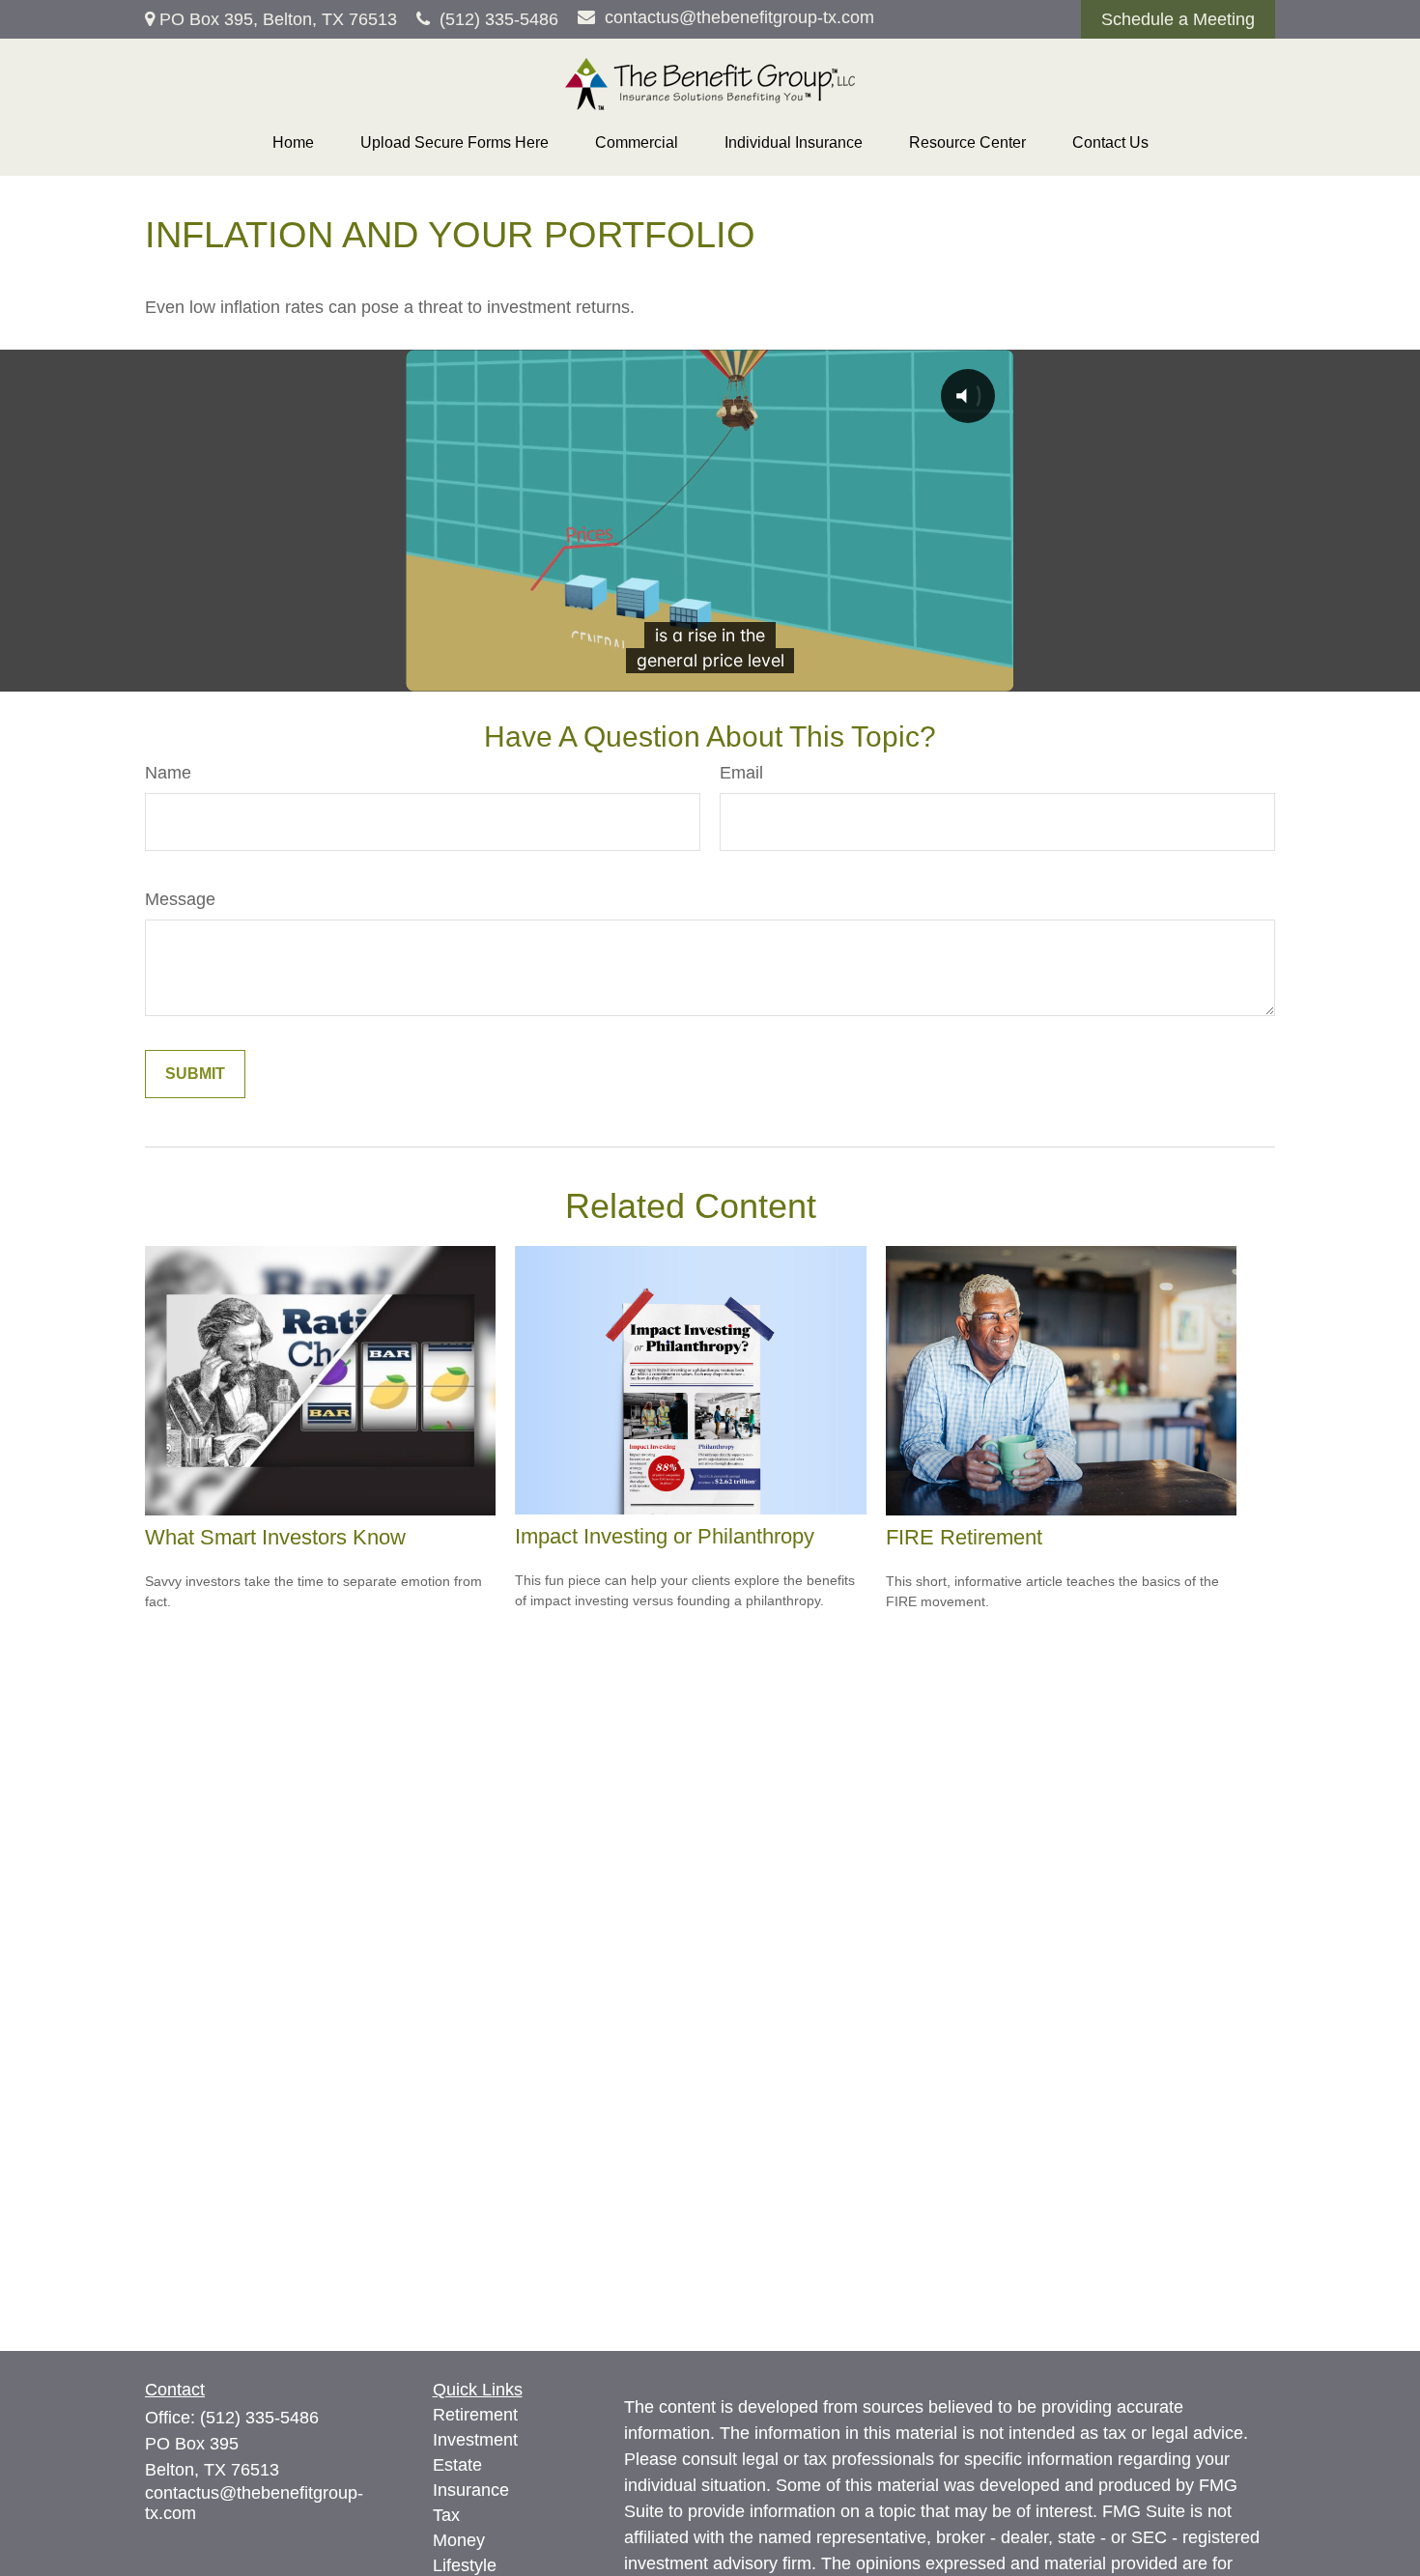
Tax (446, 2515)
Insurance (471, 2490)
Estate (457, 2465)
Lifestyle (465, 2565)
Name (168, 773)
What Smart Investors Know (275, 1537)
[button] (293, 143)
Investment (475, 2440)
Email (741, 773)
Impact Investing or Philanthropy (665, 1536)
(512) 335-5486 (499, 19)
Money (459, 2540)
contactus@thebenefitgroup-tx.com (739, 17)
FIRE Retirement (964, 1537)
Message (180, 899)
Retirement (475, 2415)
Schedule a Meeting (1178, 19)
